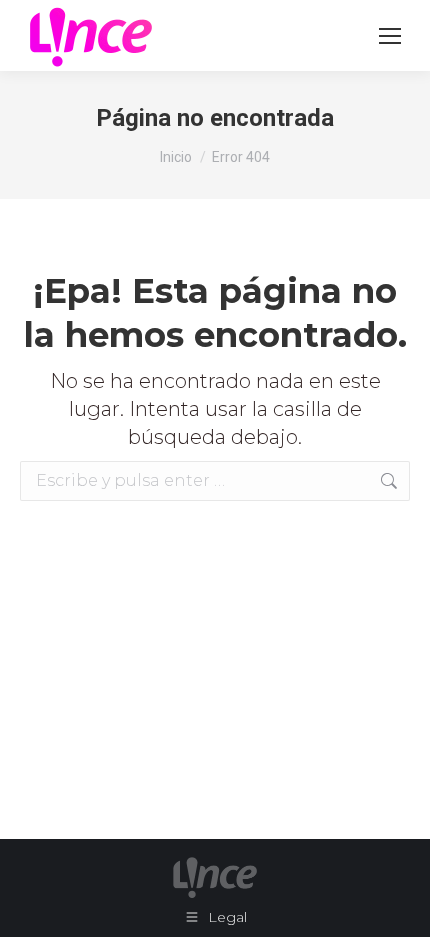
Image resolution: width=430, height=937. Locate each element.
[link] (390, 36)
